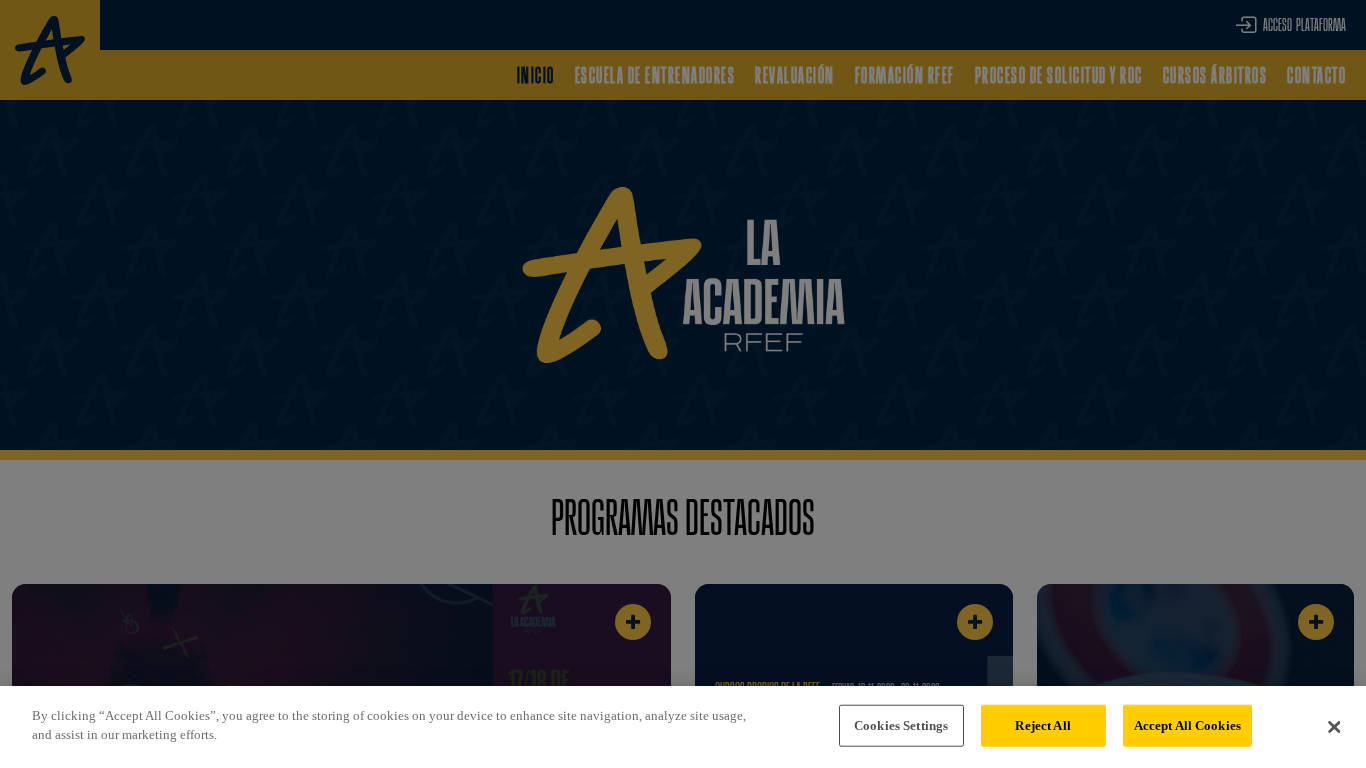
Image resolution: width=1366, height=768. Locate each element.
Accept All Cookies (1187, 725)
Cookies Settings (901, 725)
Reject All (1042, 725)
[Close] (1334, 727)
